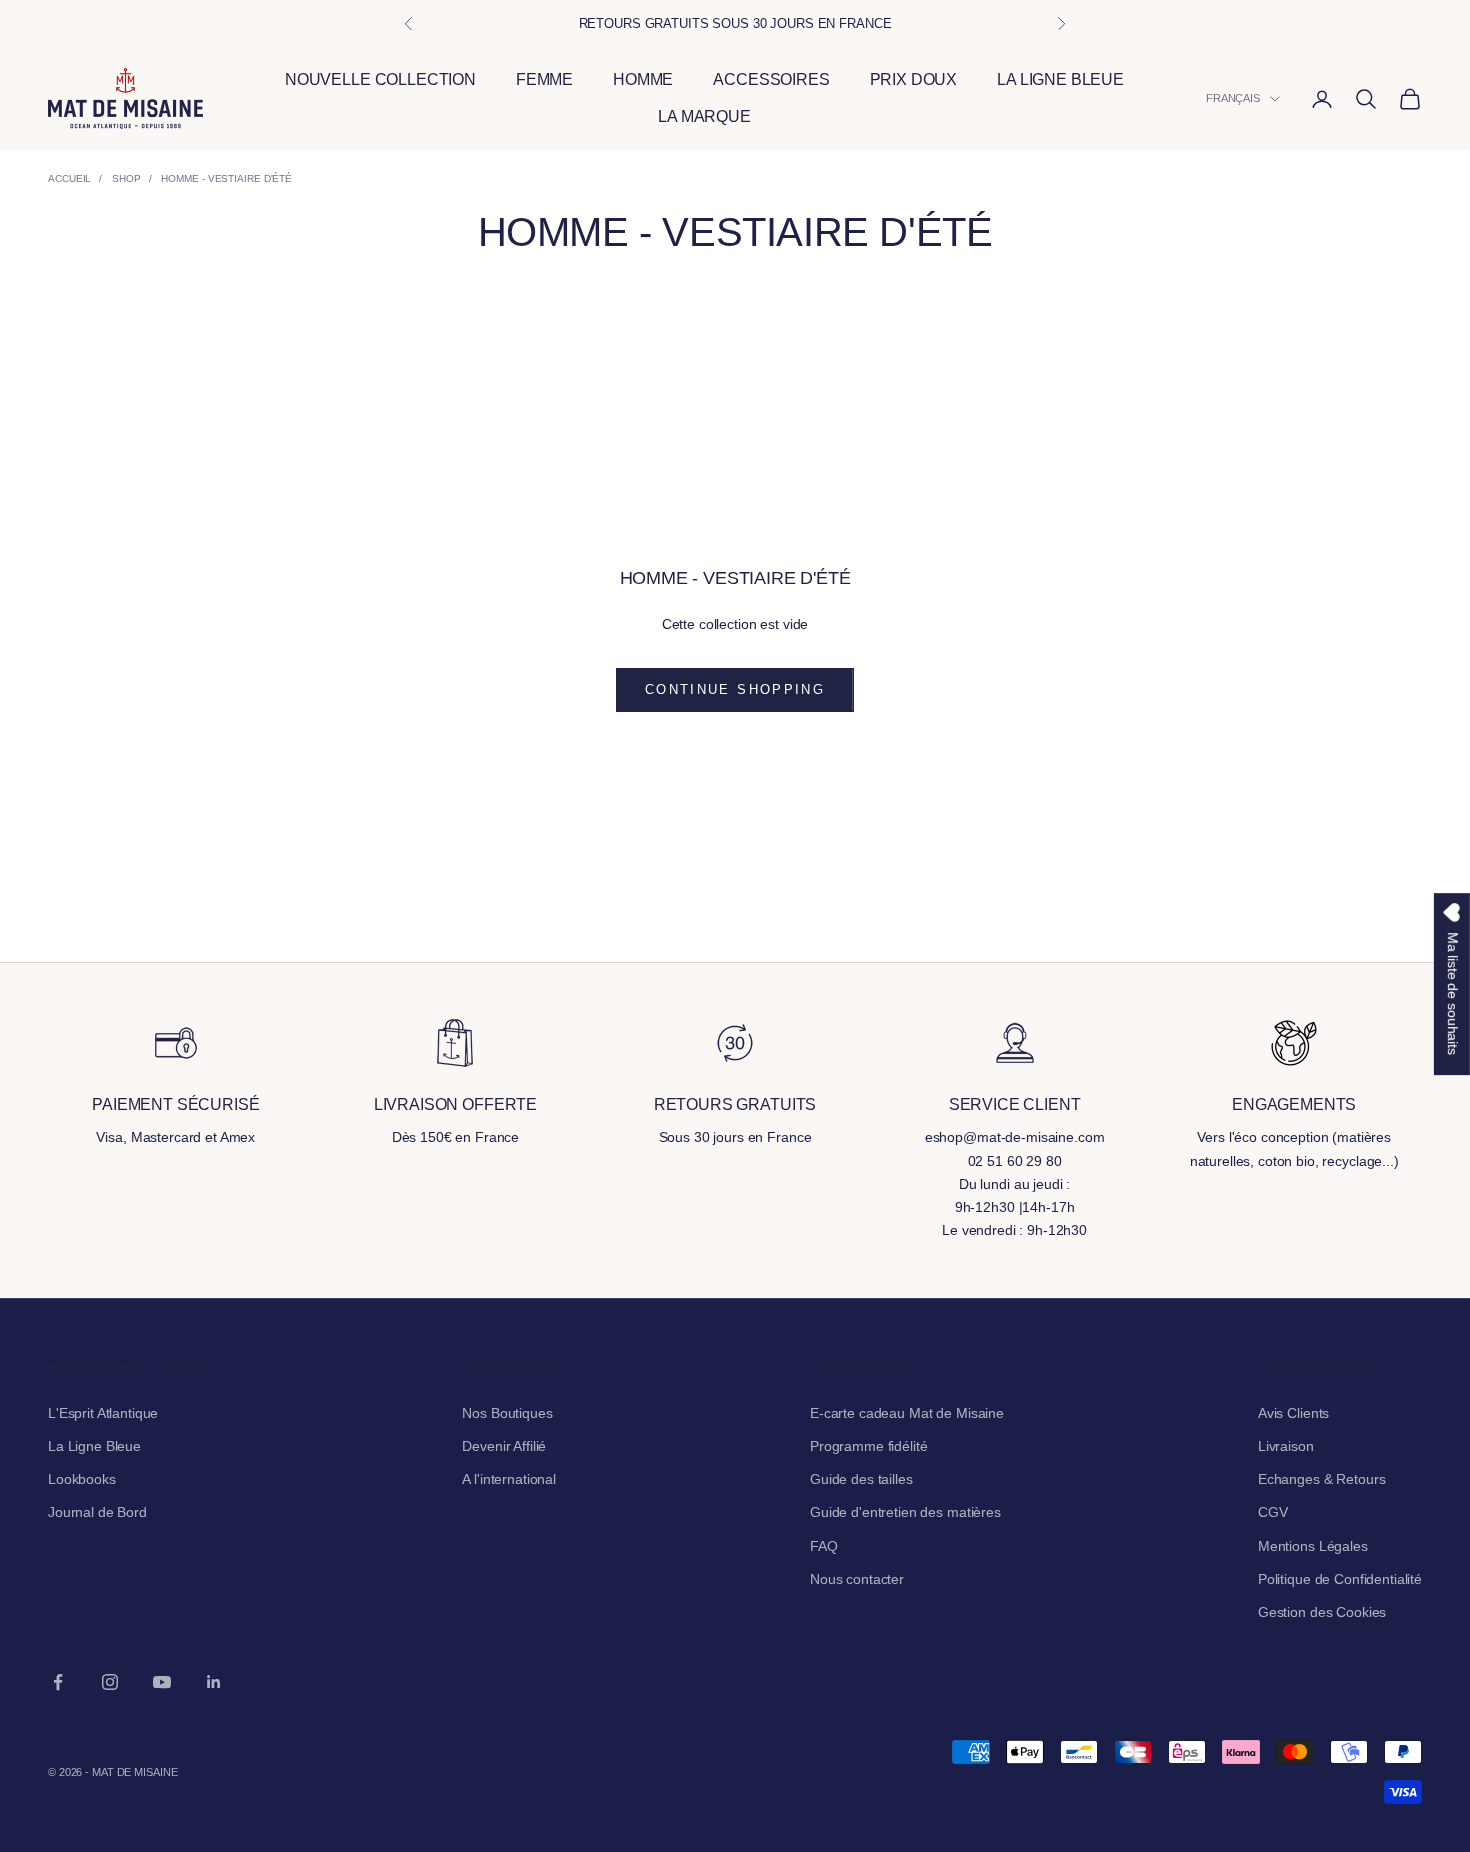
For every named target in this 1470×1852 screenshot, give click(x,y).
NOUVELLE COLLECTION (380, 80)
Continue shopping (735, 689)
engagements (1294, 1104)
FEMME (544, 80)
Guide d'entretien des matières (905, 1512)
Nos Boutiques (507, 1413)
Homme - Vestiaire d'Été (226, 178)
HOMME (643, 80)
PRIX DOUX (914, 80)
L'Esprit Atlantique (103, 1413)
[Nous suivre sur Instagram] (110, 1682)
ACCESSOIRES (771, 80)
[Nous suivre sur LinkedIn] (214, 1682)
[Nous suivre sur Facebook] (58, 1682)
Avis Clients (1293, 1413)
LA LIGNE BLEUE (1060, 80)
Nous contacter (857, 1579)
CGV (1273, 1512)
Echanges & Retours (1321, 1479)
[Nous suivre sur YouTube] (162, 1682)
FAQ (824, 1546)
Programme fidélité (868, 1446)
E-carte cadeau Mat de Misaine (907, 1413)
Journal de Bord (97, 1512)
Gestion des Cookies (1322, 1612)
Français (1233, 99)
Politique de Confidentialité (1340, 1579)
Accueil (69, 178)
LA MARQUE (704, 117)
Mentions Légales (1313, 1546)
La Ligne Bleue (94, 1446)
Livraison (1286, 1446)
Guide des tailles (861, 1479)
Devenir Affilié (504, 1446)
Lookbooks (82, 1479)
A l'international (509, 1479)
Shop (126, 178)
